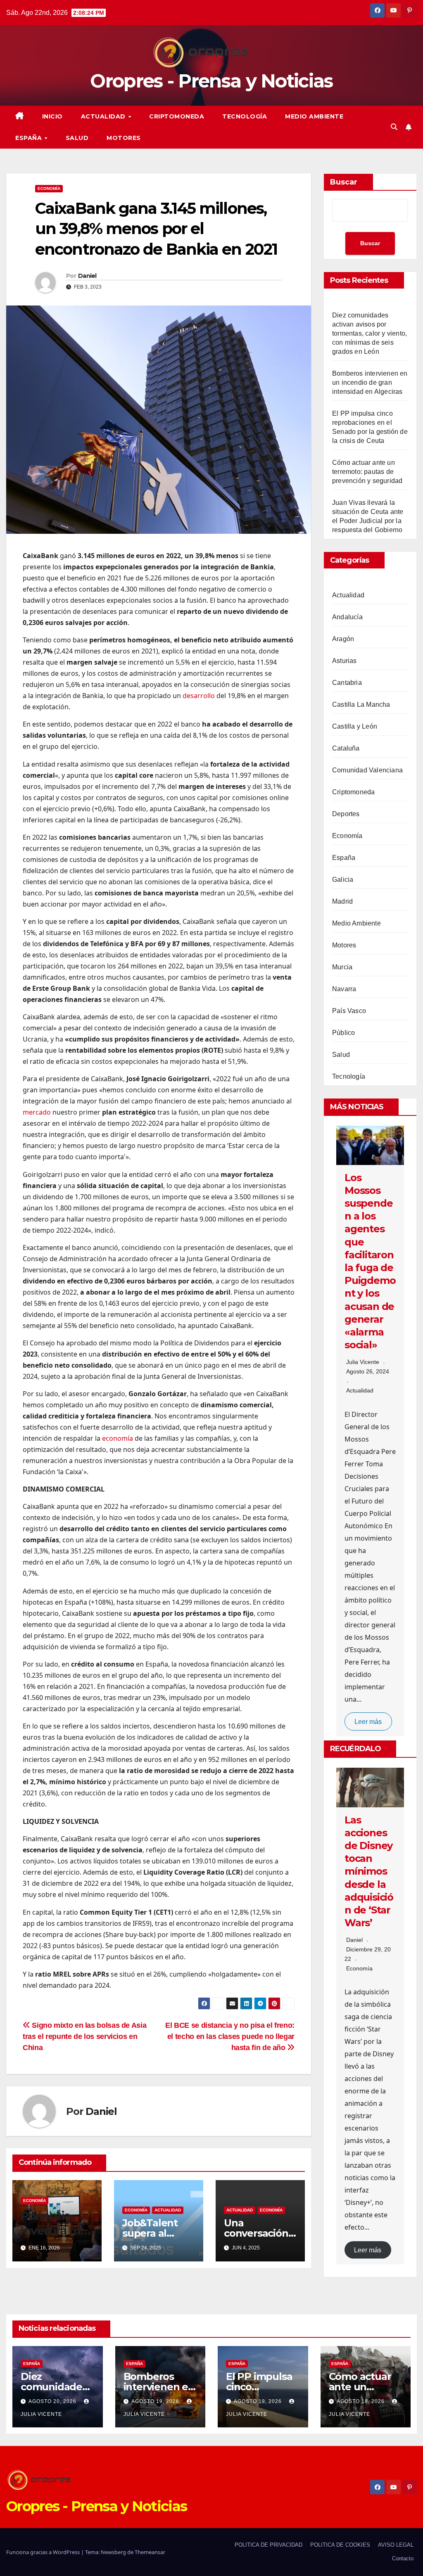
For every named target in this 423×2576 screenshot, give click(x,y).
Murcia (342, 967)
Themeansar (150, 2552)
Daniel (87, 276)
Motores (124, 138)
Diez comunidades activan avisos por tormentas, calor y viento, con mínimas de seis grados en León (370, 333)
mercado (37, 1112)
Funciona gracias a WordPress (44, 2552)
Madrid (342, 901)
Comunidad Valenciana (367, 770)
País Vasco (349, 1011)
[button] (394, 127)
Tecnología (245, 116)
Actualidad (104, 116)
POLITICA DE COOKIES (340, 2545)
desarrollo (199, 696)
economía (118, 1438)
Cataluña (346, 748)
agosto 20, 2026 (53, 2401)
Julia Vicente (363, 1362)
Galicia (343, 880)
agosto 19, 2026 (156, 2401)
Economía (49, 188)
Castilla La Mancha (361, 704)
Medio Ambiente (314, 116)
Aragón (343, 639)
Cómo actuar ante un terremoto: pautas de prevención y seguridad (367, 472)
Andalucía (347, 617)
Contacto (403, 2558)
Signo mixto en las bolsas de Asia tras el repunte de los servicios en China (84, 2036)
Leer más (368, 1722)
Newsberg (113, 2552)
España (30, 138)
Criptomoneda (177, 116)
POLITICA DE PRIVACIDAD (269, 2545)
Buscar (344, 182)
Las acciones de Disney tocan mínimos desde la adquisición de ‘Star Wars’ (369, 1872)
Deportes (346, 814)
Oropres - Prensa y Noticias (211, 81)
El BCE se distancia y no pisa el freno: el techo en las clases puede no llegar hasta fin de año (230, 2036)
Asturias (345, 661)
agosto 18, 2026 (361, 2401)
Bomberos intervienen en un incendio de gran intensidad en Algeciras (370, 382)
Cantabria (347, 683)
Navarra (344, 989)
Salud (77, 138)
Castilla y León (355, 726)
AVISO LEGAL (396, 2545)
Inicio (52, 116)
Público (343, 1033)
